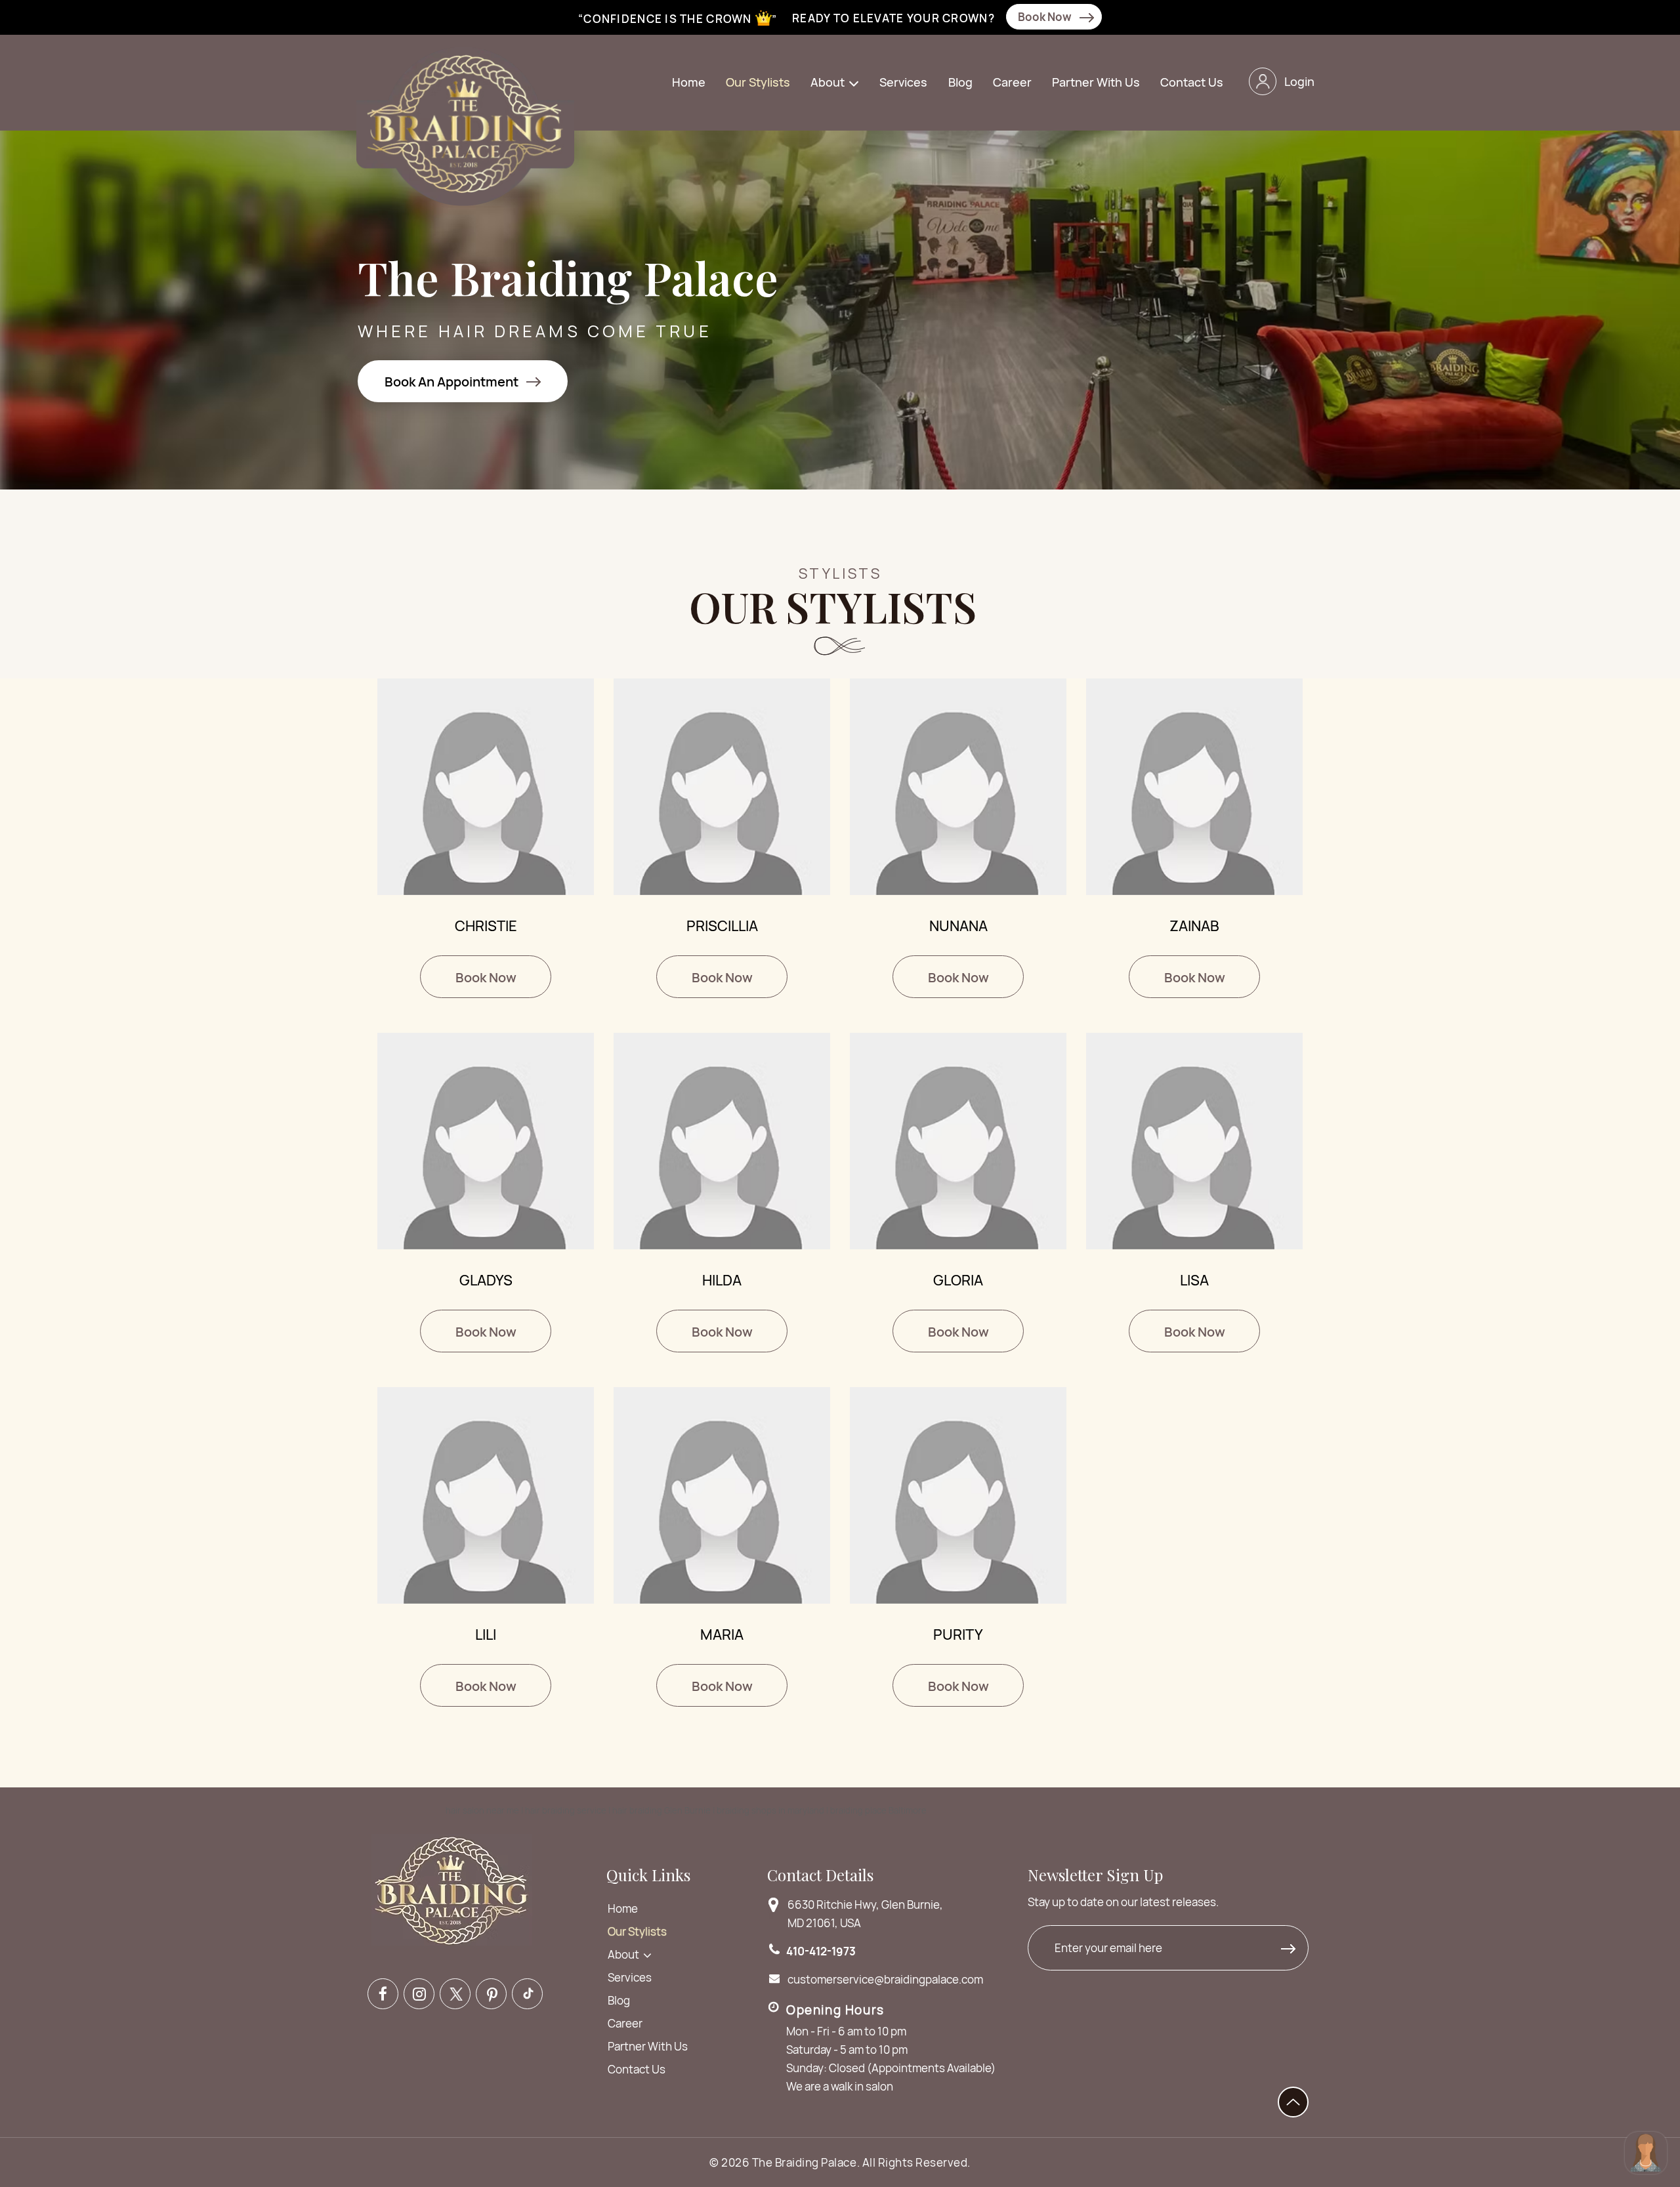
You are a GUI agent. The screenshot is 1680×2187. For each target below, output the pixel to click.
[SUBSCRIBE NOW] (1291, 1951)
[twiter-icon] (455, 1994)
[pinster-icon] (491, 1994)
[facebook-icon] (383, 1994)
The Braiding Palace (805, 2162)
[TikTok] (527, 1994)
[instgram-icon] (419, 1994)
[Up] (1293, 2102)
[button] (836, 83)
